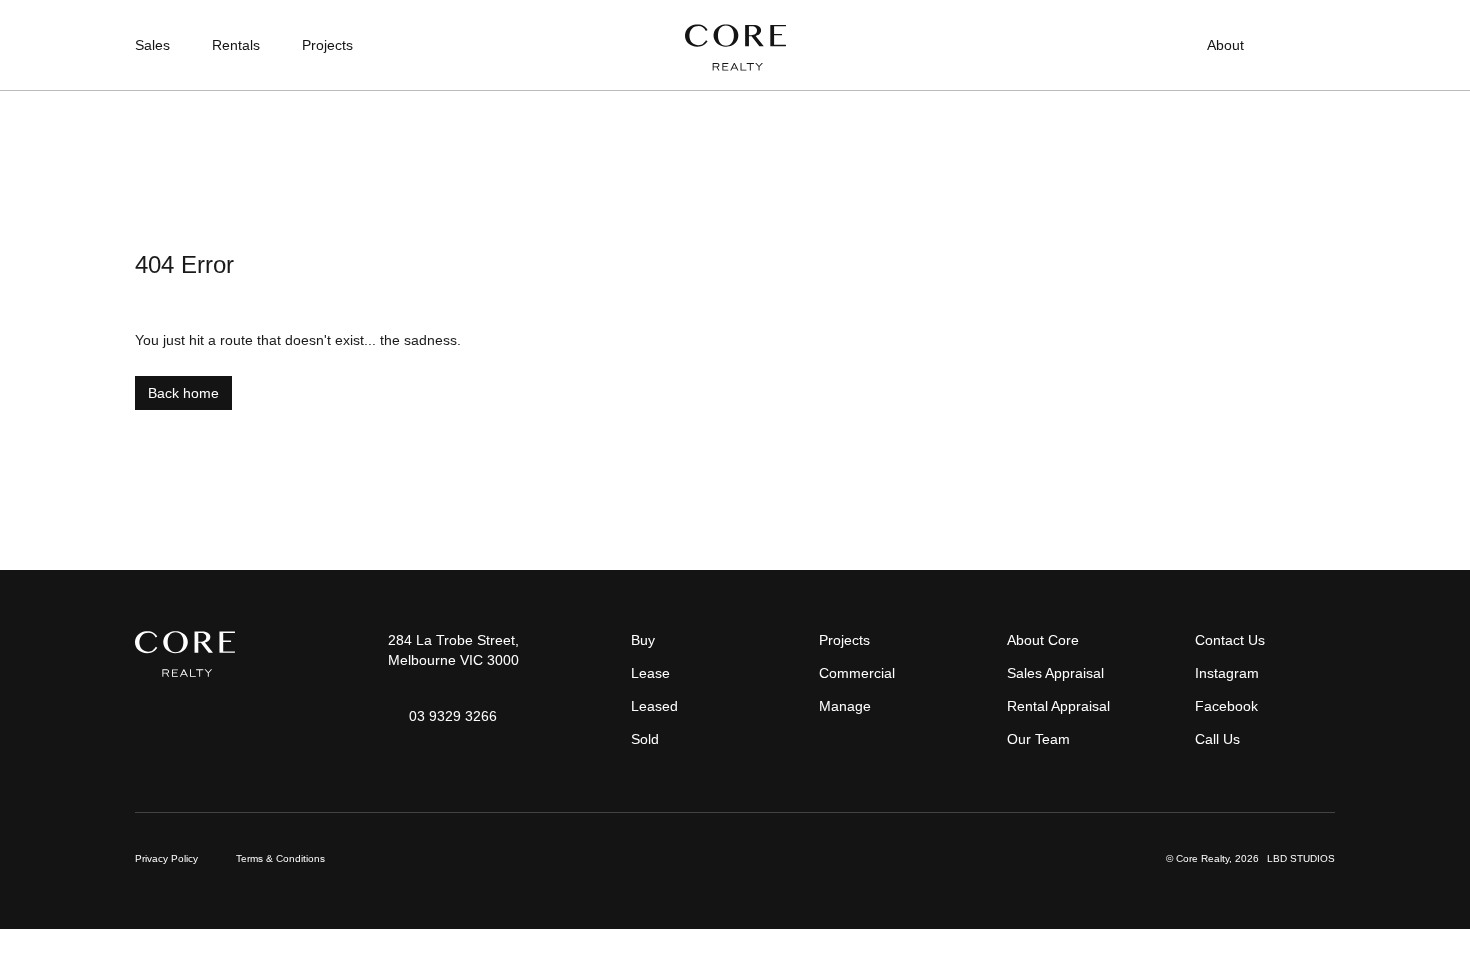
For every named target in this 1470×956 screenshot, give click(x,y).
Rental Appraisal (1058, 706)
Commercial (857, 673)
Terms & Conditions (280, 858)
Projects (327, 45)
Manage (845, 706)
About (1225, 45)
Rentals (236, 45)
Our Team (1038, 739)
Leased (654, 706)
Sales (152, 45)
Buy (643, 640)
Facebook (1226, 706)
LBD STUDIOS (1301, 858)
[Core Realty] (735, 47)
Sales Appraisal (1055, 673)
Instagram (1227, 673)
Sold (645, 739)
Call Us (1217, 739)
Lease (650, 673)
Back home (183, 393)
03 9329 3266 (453, 716)
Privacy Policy (166, 858)
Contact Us (1230, 640)
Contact (1310, 45)
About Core (1043, 640)
